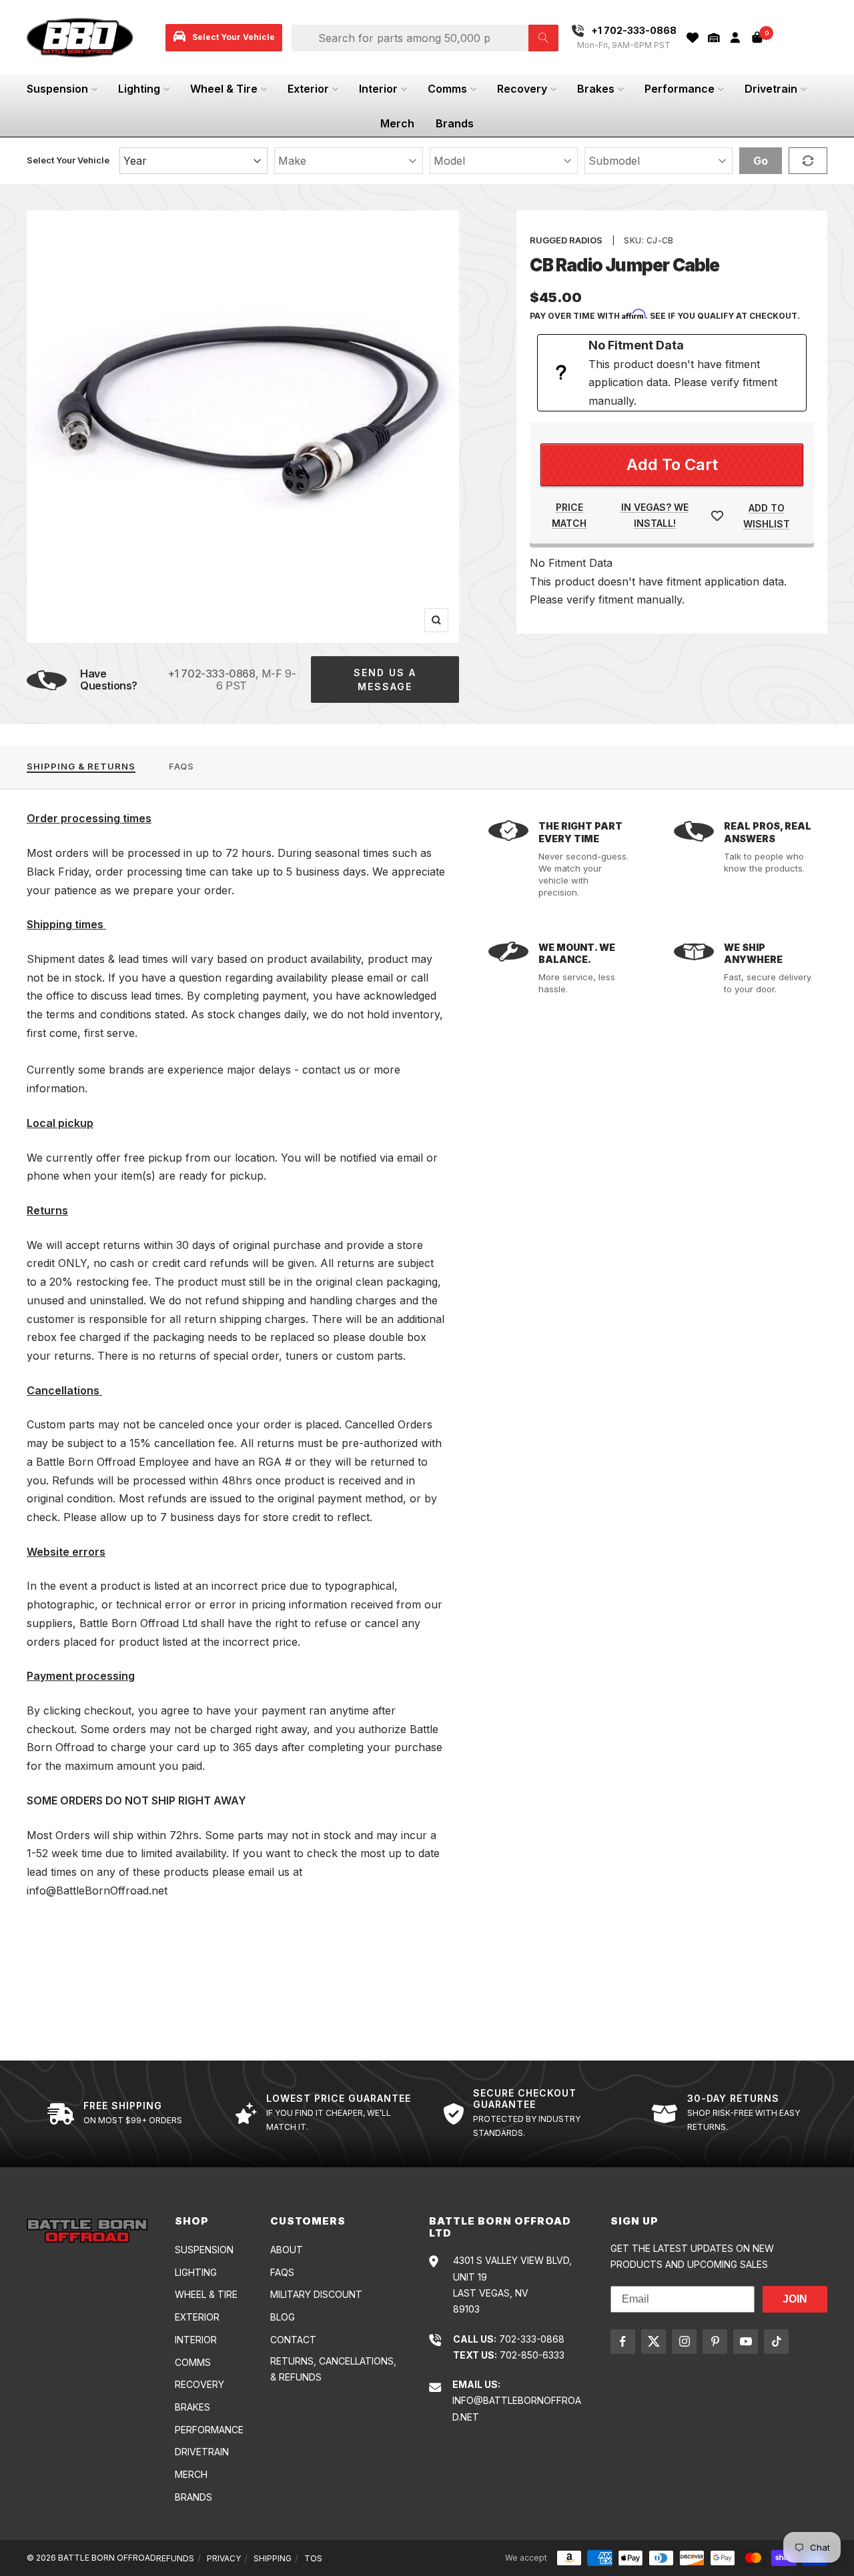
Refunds (175, 2558)
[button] (714, 38)
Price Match (569, 515)
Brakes (596, 89)
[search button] (543, 38)
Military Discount (316, 2294)
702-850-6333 (532, 2355)
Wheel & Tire (224, 89)
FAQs (181, 766)
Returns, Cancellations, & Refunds (333, 2369)
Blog (283, 2317)
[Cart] (757, 37)
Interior (378, 89)
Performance (680, 89)
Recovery (522, 89)
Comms (447, 89)
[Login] (735, 38)
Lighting (139, 89)
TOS (313, 2558)
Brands (455, 123)
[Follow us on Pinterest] (715, 2342)
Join (795, 2299)
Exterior (308, 89)
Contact (293, 2340)
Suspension (57, 89)
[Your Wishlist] (693, 38)
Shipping (273, 2558)
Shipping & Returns (81, 766)
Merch (397, 123)
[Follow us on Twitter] (654, 2342)
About (287, 2250)
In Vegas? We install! (655, 515)
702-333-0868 (532, 2339)
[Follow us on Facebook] (623, 2342)
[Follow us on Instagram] (684, 2342)
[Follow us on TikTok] (776, 2342)
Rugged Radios (566, 240)
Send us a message (385, 680)
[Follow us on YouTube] (746, 2342)
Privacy (224, 2558)
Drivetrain (771, 89)
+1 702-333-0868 (211, 674)
